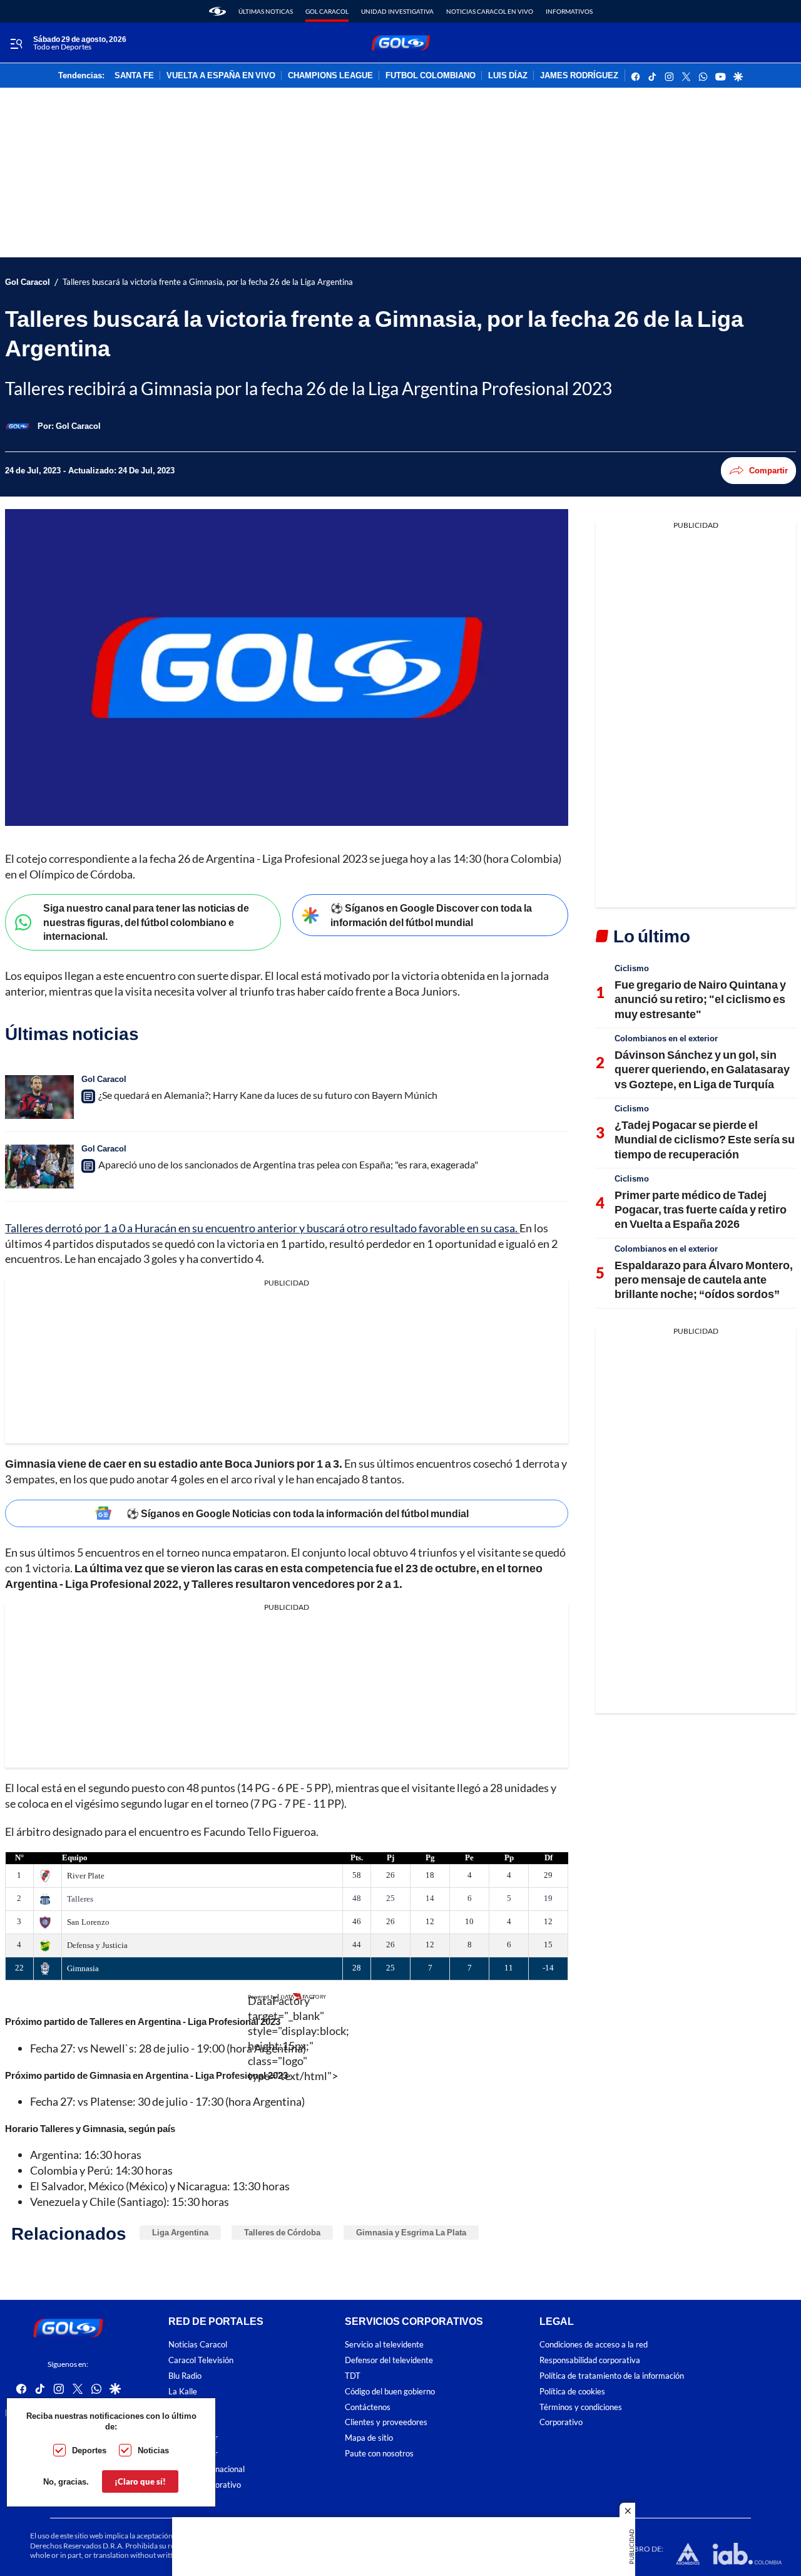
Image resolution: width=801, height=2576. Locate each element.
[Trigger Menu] (16, 43)
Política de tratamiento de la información (612, 2376)
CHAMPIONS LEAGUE (330, 76)
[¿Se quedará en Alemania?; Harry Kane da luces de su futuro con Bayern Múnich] (39, 1097)
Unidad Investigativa (397, 11)
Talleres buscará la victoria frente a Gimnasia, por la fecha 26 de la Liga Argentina (208, 282)
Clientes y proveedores (386, 2423)
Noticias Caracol (198, 2345)
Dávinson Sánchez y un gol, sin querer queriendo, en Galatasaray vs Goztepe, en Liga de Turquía (702, 1069)
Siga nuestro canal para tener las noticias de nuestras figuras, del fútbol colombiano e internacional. (146, 922)
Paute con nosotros (379, 2454)
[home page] (217, 11)
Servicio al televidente (384, 2345)
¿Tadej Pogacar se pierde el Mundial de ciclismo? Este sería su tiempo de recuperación (705, 1139)
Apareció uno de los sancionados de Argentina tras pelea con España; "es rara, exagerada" (288, 1164)
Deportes (89, 2450)
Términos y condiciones (581, 2407)
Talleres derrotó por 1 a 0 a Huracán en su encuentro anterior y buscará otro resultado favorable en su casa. (262, 1228)
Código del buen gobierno (390, 2392)
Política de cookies (572, 2392)
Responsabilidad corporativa (590, 2360)
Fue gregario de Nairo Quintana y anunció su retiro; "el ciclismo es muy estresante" (700, 999)
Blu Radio (185, 2376)
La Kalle (183, 2392)
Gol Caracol (327, 11)
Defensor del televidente (389, 2360)
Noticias (153, 2450)
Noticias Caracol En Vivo (490, 11)
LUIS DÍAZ (508, 76)
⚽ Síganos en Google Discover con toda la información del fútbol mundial (431, 915)
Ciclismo (632, 968)
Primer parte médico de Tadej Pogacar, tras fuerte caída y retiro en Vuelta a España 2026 (701, 1209)
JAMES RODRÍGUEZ (579, 76)
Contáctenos (368, 2407)
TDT (353, 2376)
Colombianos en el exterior (666, 1038)
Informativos (569, 11)
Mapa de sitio (369, 2438)
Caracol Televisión (201, 2360)
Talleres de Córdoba (282, 2232)
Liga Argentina (180, 2232)
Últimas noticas (266, 11)
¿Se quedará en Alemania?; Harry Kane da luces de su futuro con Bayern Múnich (268, 1095)
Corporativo (561, 2423)
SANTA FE (134, 76)
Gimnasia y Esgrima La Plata (411, 2232)
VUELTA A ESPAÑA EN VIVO (221, 76)
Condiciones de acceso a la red (594, 2345)
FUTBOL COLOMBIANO (431, 76)
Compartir (768, 470)
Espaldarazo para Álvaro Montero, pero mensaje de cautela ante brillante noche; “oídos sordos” (704, 1280)
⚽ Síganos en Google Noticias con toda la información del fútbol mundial (298, 1513)
